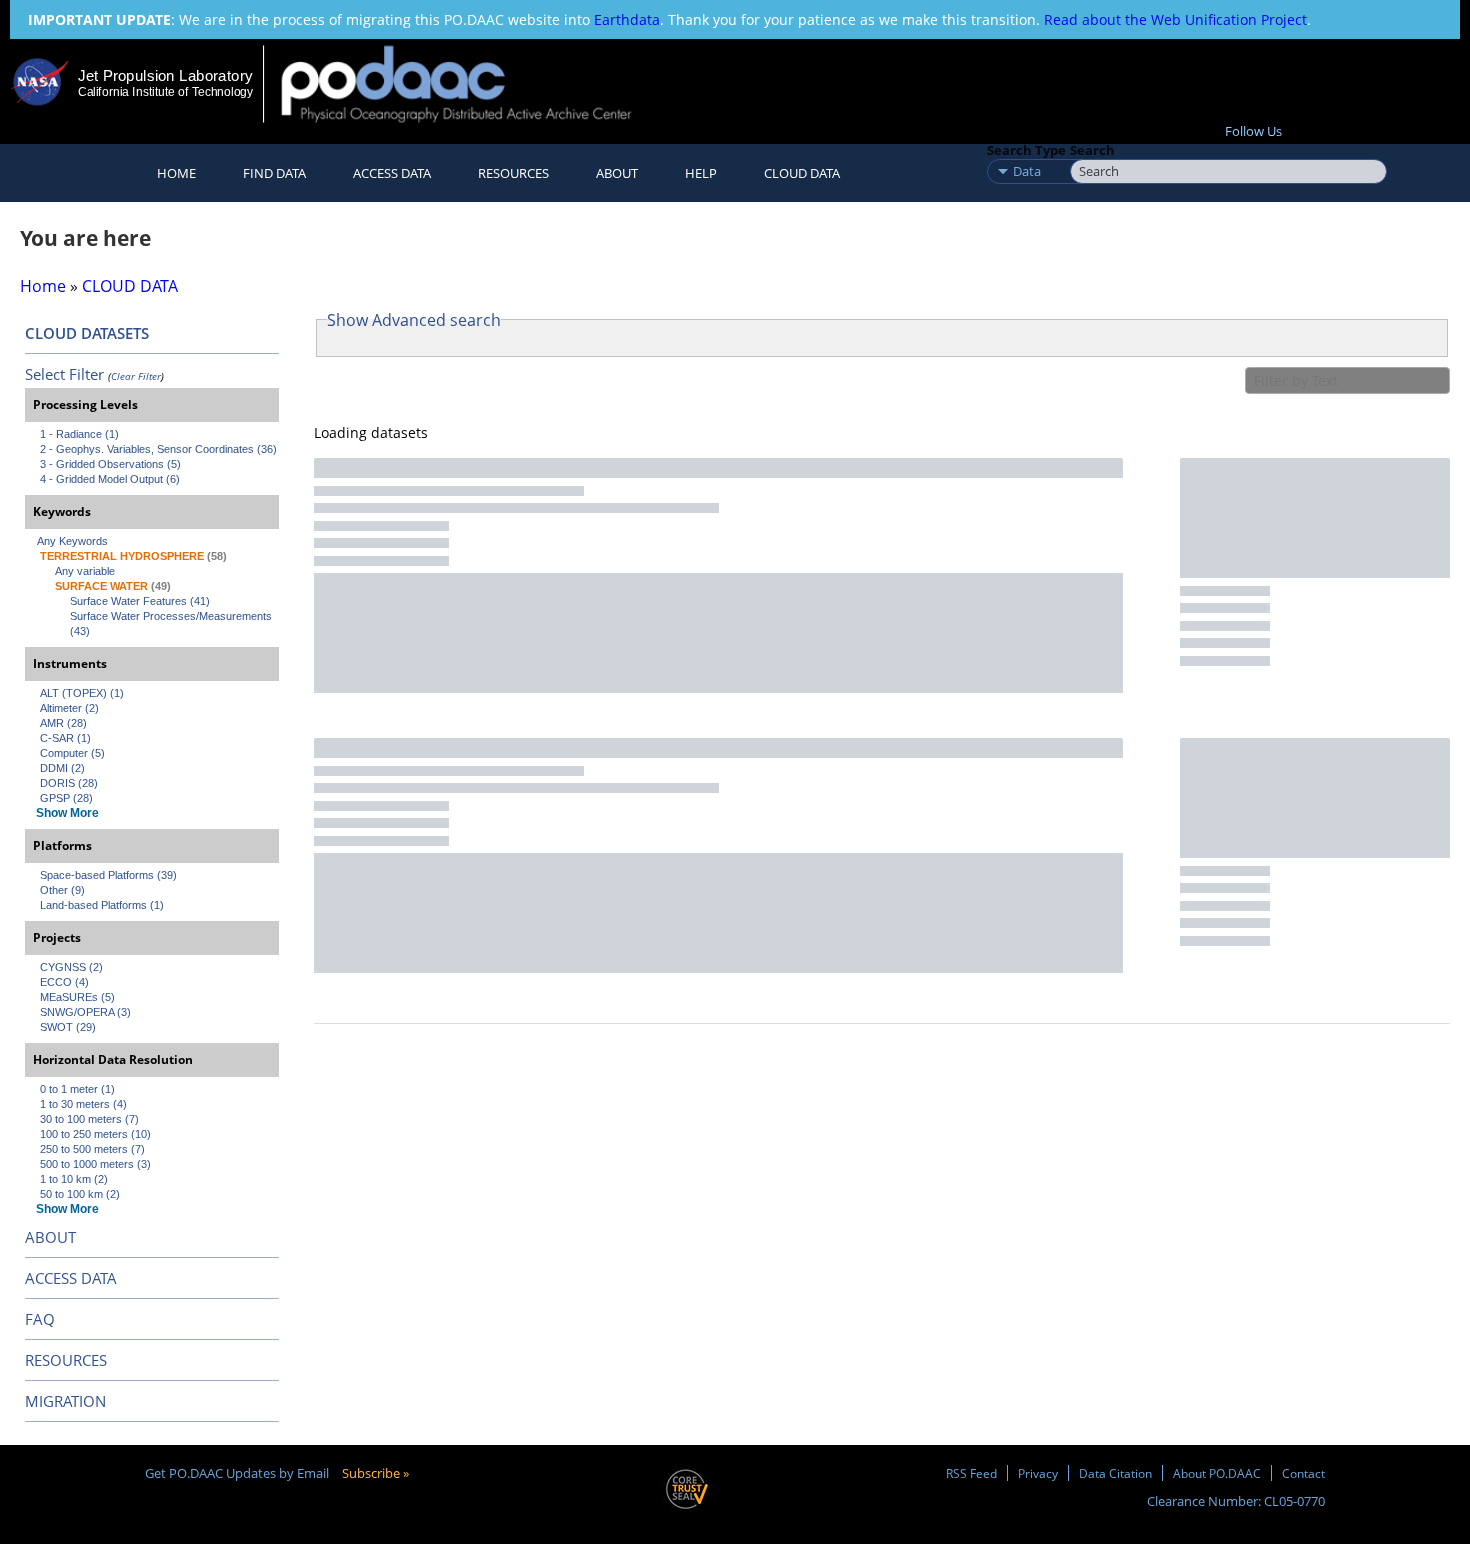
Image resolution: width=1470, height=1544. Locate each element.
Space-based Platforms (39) (108, 875)
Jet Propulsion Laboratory (165, 75)
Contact (1303, 1473)
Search (1092, 150)
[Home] (473, 83)
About (617, 173)
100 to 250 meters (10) (95, 1134)
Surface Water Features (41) (140, 601)
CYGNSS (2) (71, 967)
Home (176, 173)
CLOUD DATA (802, 173)
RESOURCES (513, 173)
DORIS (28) (69, 783)
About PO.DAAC (1217, 1473)
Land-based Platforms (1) (102, 905)
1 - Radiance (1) (79, 434)
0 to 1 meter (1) (77, 1089)
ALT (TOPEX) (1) (82, 693)
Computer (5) (72, 753)
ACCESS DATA (71, 1278)
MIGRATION (65, 1401)
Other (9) (62, 890)
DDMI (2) (62, 768)
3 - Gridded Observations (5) (110, 464)
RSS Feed (971, 1473)
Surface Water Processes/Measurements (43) (172, 623)
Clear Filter (136, 376)
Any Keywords (72, 541)
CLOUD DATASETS (87, 333)
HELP (701, 173)
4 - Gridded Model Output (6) (110, 479)
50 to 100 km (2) (80, 1194)
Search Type (1026, 150)
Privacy (1038, 1473)
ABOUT (50, 1237)
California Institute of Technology (165, 92)
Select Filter (64, 374)
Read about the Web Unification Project (1175, 19)
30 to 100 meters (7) (89, 1119)
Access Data (392, 173)
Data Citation (1115, 1473)
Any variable (85, 571)
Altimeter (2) (69, 708)
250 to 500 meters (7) (92, 1149)
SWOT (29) (68, 1027)
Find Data (274, 173)
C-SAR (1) (65, 738)
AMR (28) (63, 723)
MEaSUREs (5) (77, 997)
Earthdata (627, 19)
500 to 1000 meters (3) (95, 1164)
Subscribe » (375, 1473)
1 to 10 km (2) (74, 1179)
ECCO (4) (64, 982)
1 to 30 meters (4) (83, 1104)
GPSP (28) (66, 798)
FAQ (40, 1319)
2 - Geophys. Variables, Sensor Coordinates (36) (158, 449)
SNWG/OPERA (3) (85, 1012)
